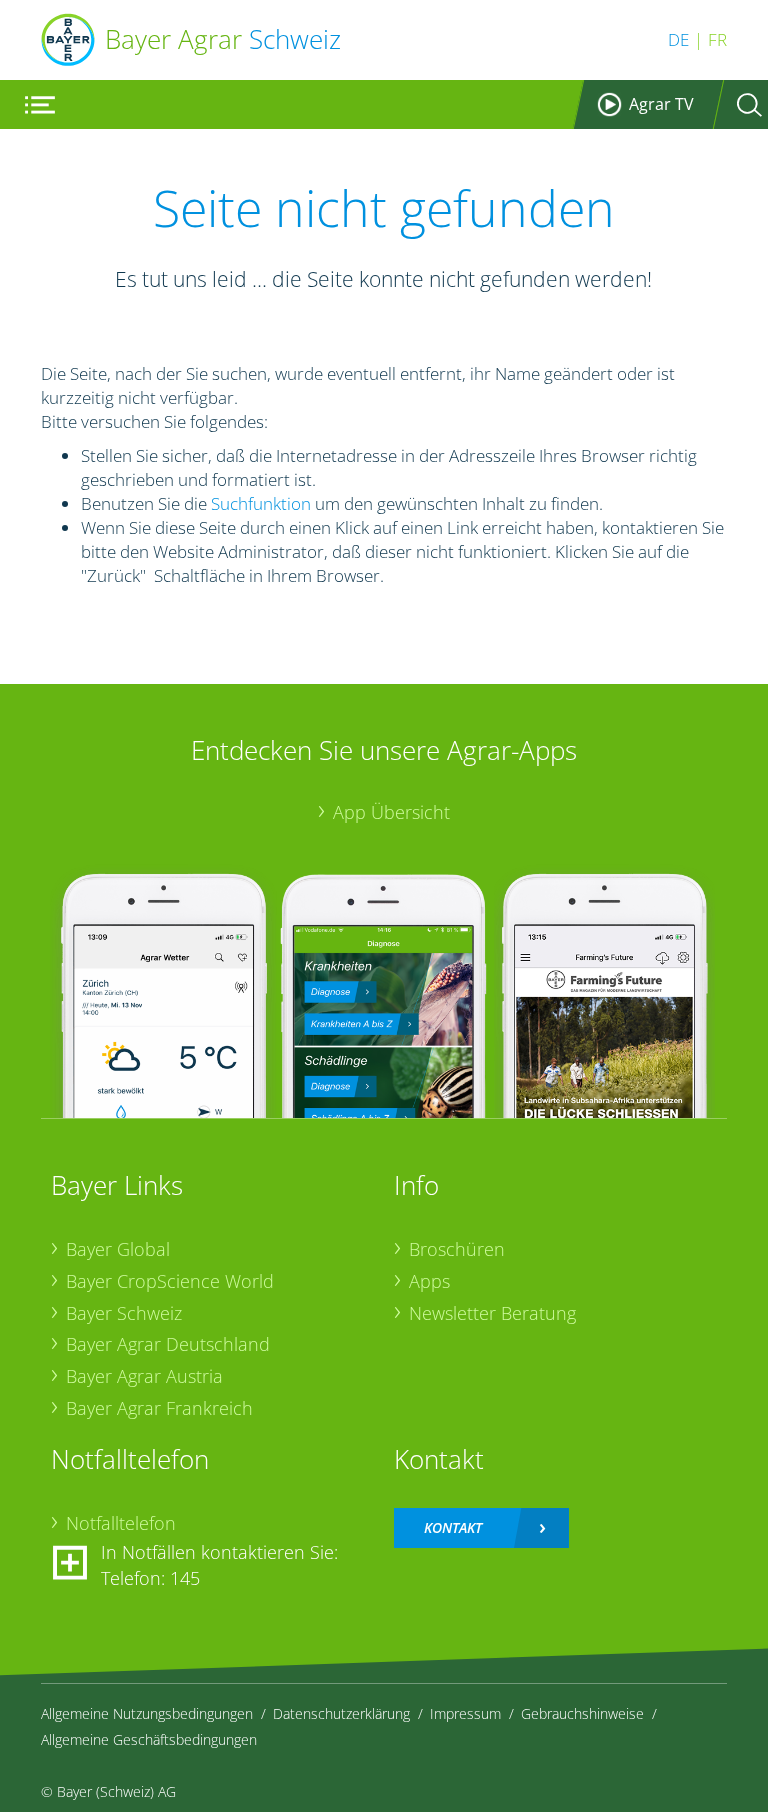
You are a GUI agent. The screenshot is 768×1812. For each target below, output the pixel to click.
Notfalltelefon (121, 1523)
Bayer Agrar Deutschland (168, 1344)
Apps (429, 1281)
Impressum (465, 1713)
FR (717, 39)
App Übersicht (391, 812)
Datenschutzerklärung (341, 1713)
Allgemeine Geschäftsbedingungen (149, 1739)
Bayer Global (118, 1249)
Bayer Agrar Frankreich (159, 1408)
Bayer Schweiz (124, 1313)
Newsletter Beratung (492, 1313)
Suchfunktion (261, 503)
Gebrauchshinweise (582, 1713)
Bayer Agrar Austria (144, 1376)
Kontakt (453, 1527)
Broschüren (457, 1249)
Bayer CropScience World (170, 1281)
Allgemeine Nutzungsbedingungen (147, 1713)
